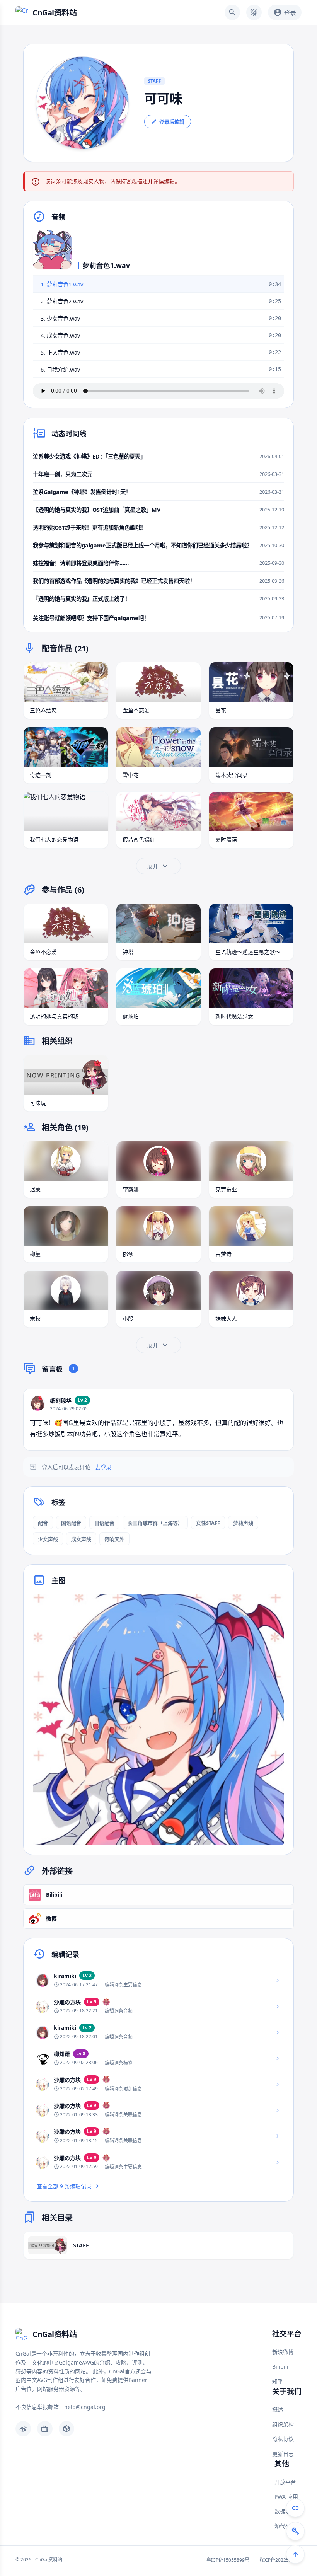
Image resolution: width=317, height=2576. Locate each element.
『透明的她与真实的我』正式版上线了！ (82, 599)
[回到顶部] (295, 2554)
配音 (43, 1523)
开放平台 (285, 2482)
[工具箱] (295, 2531)
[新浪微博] (23, 2429)
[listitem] (158, 1980)
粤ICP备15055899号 (228, 2560)
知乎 (278, 2381)
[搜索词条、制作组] (232, 12)
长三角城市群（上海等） (155, 1523)
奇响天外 (114, 1539)
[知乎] (66, 2429)
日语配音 (104, 1523)
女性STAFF (208, 1523)
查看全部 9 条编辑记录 (64, 2186)
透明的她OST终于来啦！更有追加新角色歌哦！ (89, 528)
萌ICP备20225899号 (280, 2560)
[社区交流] (295, 2508)
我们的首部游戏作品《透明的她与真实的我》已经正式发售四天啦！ (114, 581)
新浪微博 (283, 2352)
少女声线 (48, 1539)
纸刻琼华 (61, 1401)
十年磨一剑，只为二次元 (63, 474)
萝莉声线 (243, 1523)
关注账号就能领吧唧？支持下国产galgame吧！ (91, 618)
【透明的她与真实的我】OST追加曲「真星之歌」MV (97, 510)
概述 (278, 2410)
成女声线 (81, 1539)
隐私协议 (283, 2439)
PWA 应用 (286, 2497)
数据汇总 (285, 2511)
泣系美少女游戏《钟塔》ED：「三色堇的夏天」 (89, 456)
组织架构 (283, 2424)
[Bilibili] (45, 2429)
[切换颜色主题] (254, 12)
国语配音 (71, 1523)
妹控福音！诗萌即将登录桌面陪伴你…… (81, 563)
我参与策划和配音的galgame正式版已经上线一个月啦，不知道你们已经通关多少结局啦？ (142, 545)
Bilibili (280, 2367)
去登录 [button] (103, 1467)
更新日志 (283, 2454)
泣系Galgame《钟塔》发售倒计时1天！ (82, 492)
